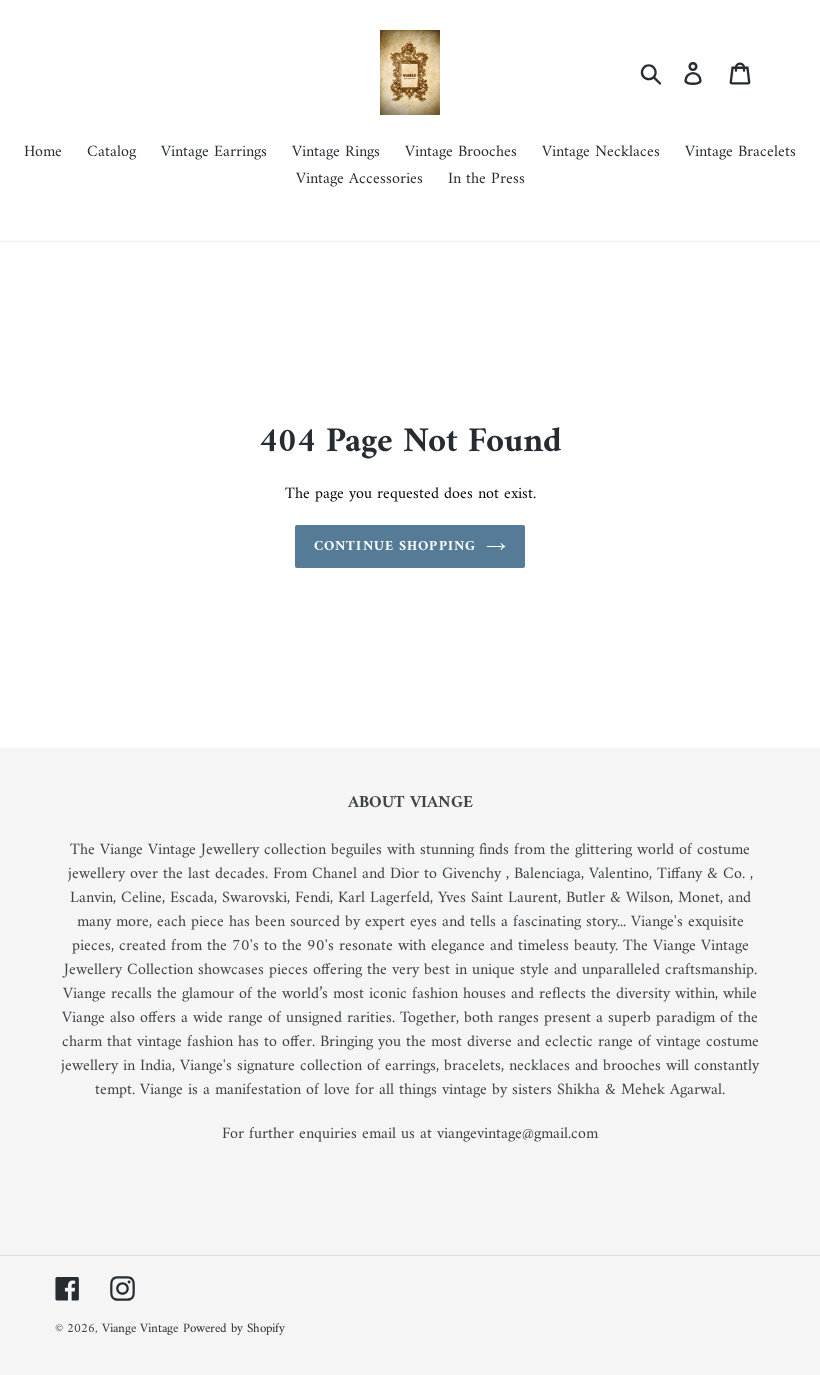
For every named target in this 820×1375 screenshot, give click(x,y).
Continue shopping (395, 546)
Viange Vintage (140, 1328)
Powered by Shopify (234, 1328)
